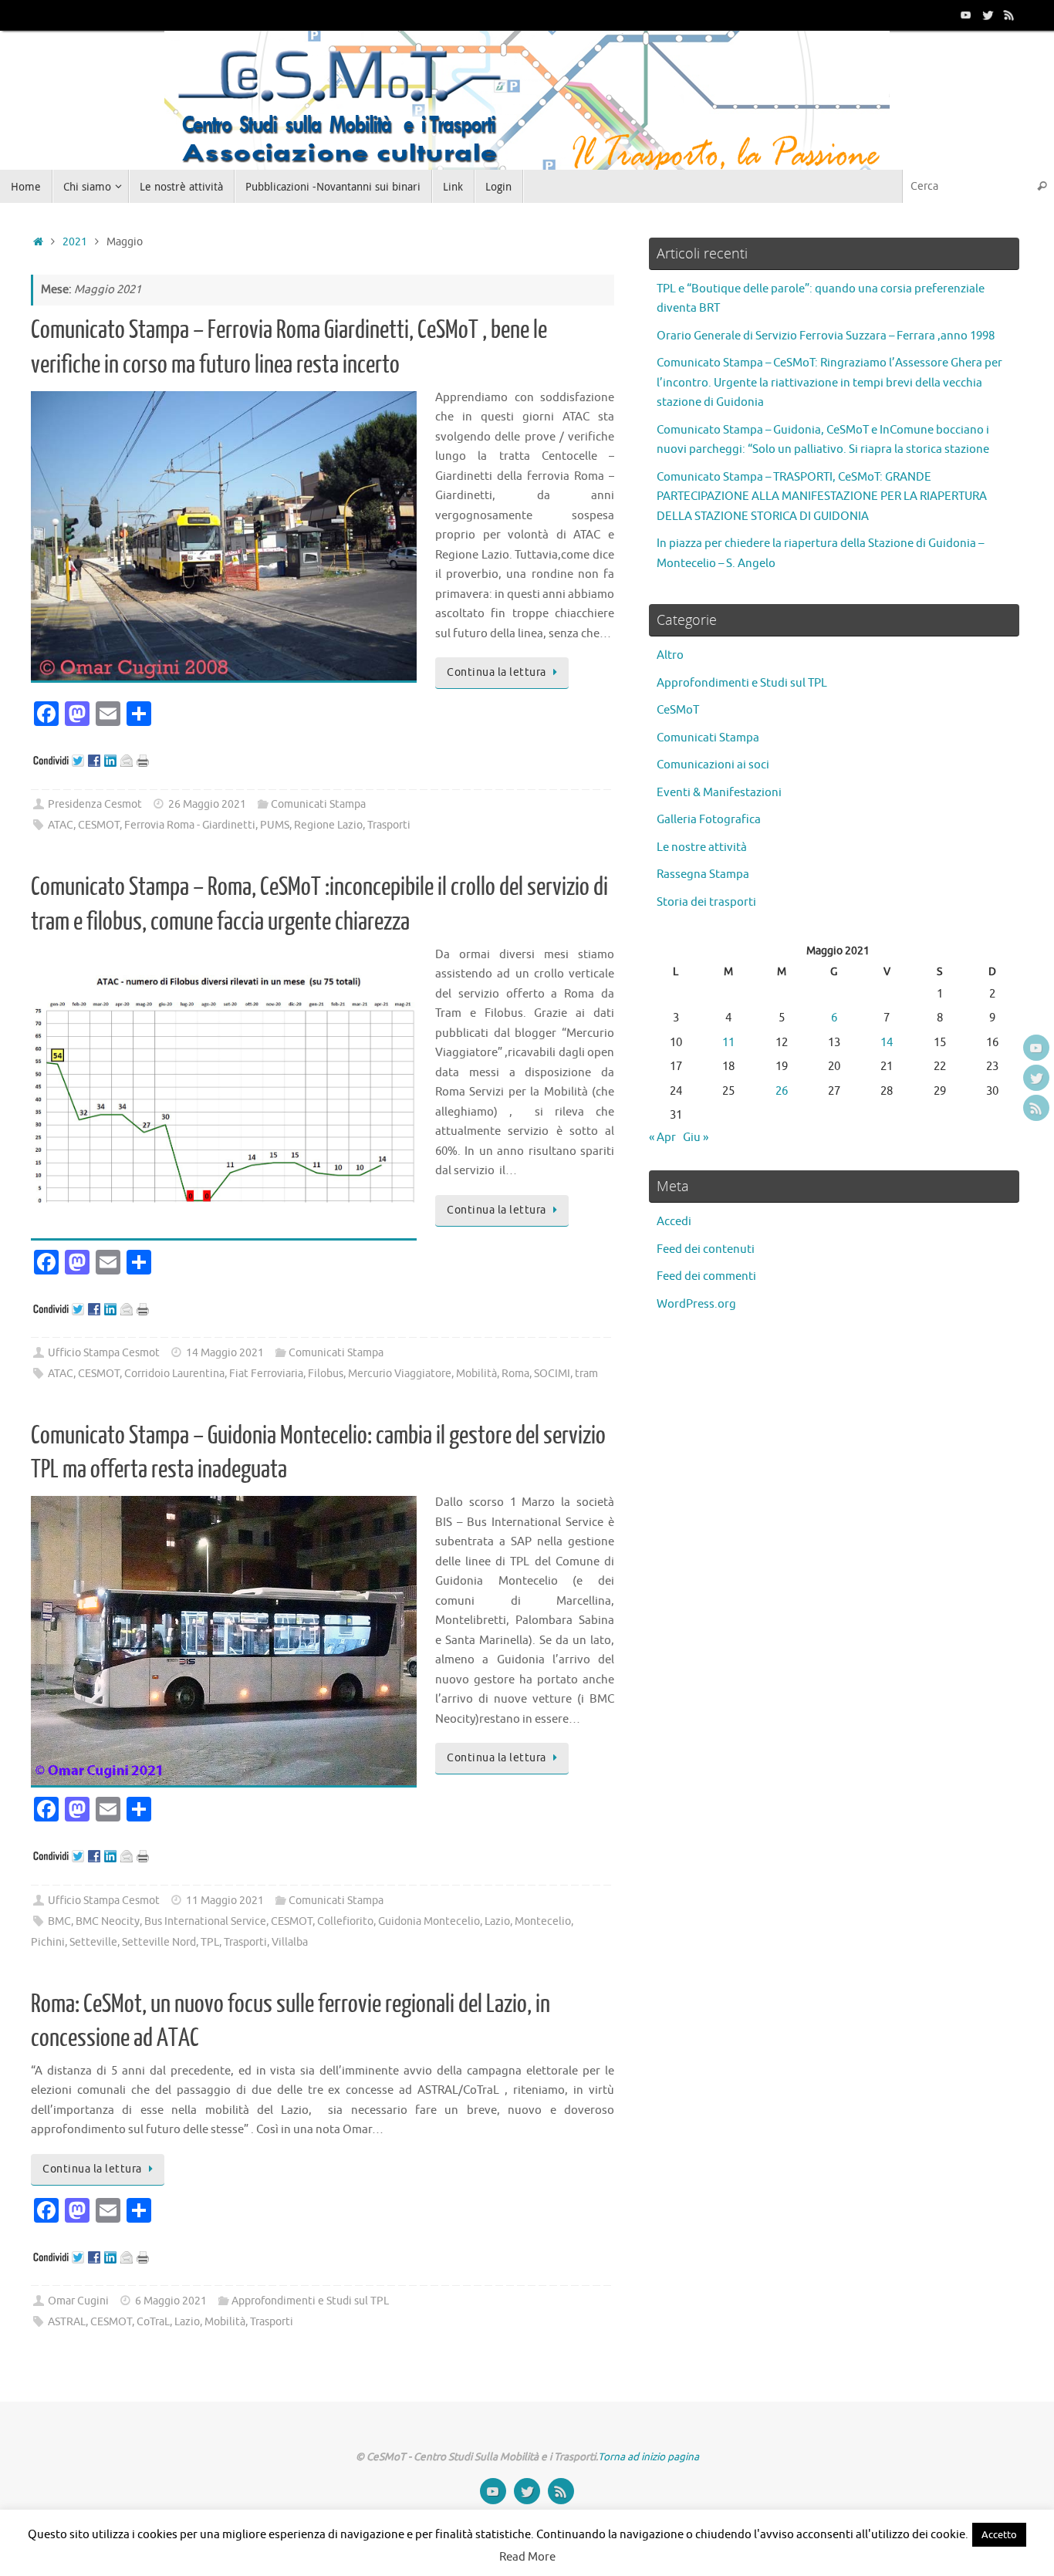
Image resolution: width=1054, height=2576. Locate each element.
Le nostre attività (702, 847)
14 (887, 1043)
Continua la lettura (497, 672)
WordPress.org (696, 1304)
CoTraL (153, 2322)
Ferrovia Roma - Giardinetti (190, 825)
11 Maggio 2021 (225, 1901)
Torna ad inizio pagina (649, 2457)
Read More (527, 2557)
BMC (59, 1921)
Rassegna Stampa (703, 874)
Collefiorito (345, 1921)
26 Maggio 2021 (207, 804)
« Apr (662, 1138)
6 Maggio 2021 (171, 2301)
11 (728, 1043)
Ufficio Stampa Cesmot (104, 1353)
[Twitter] (988, 15)
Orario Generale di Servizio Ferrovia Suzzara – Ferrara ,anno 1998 (826, 336)
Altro (670, 655)
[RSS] (1009, 15)
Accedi (674, 1222)
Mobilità (476, 1374)
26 (782, 1091)
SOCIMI (552, 1374)
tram (586, 1374)
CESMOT (99, 825)
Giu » (696, 1138)
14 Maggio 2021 (225, 1353)
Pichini (48, 1942)
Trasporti (389, 825)
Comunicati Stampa (318, 804)
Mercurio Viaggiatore (400, 1374)
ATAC (61, 825)
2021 (75, 242)
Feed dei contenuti (706, 1249)
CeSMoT (678, 710)
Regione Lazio (328, 825)
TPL (210, 1942)
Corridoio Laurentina (174, 1374)
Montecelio (543, 1921)
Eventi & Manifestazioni (719, 793)
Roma (515, 1374)
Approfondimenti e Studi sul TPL (310, 2301)
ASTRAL (67, 2322)
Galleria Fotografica (709, 820)
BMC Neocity (108, 1921)
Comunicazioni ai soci (713, 765)
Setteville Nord (159, 1942)
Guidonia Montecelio (429, 1921)
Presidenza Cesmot (95, 804)
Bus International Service (205, 1921)
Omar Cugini (78, 2301)
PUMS (275, 825)
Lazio (497, 1921)
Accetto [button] (999, 2535)
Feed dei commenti (706, 1276)
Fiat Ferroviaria (266, 1374)
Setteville (93, 1942)
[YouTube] (966, 15)
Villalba (290, 1942)
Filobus (326, 1374)
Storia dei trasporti (706, 902)
